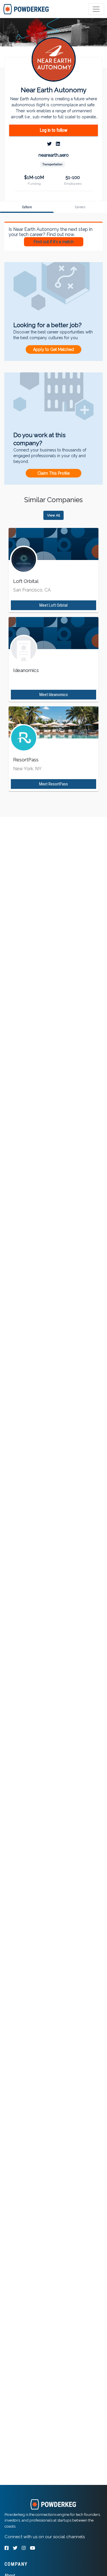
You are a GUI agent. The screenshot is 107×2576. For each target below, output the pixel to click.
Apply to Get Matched (53, 349)
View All (53, 515)
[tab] (26, 9)
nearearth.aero (54, 155)
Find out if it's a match (54, 242)
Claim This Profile (53, 473)
